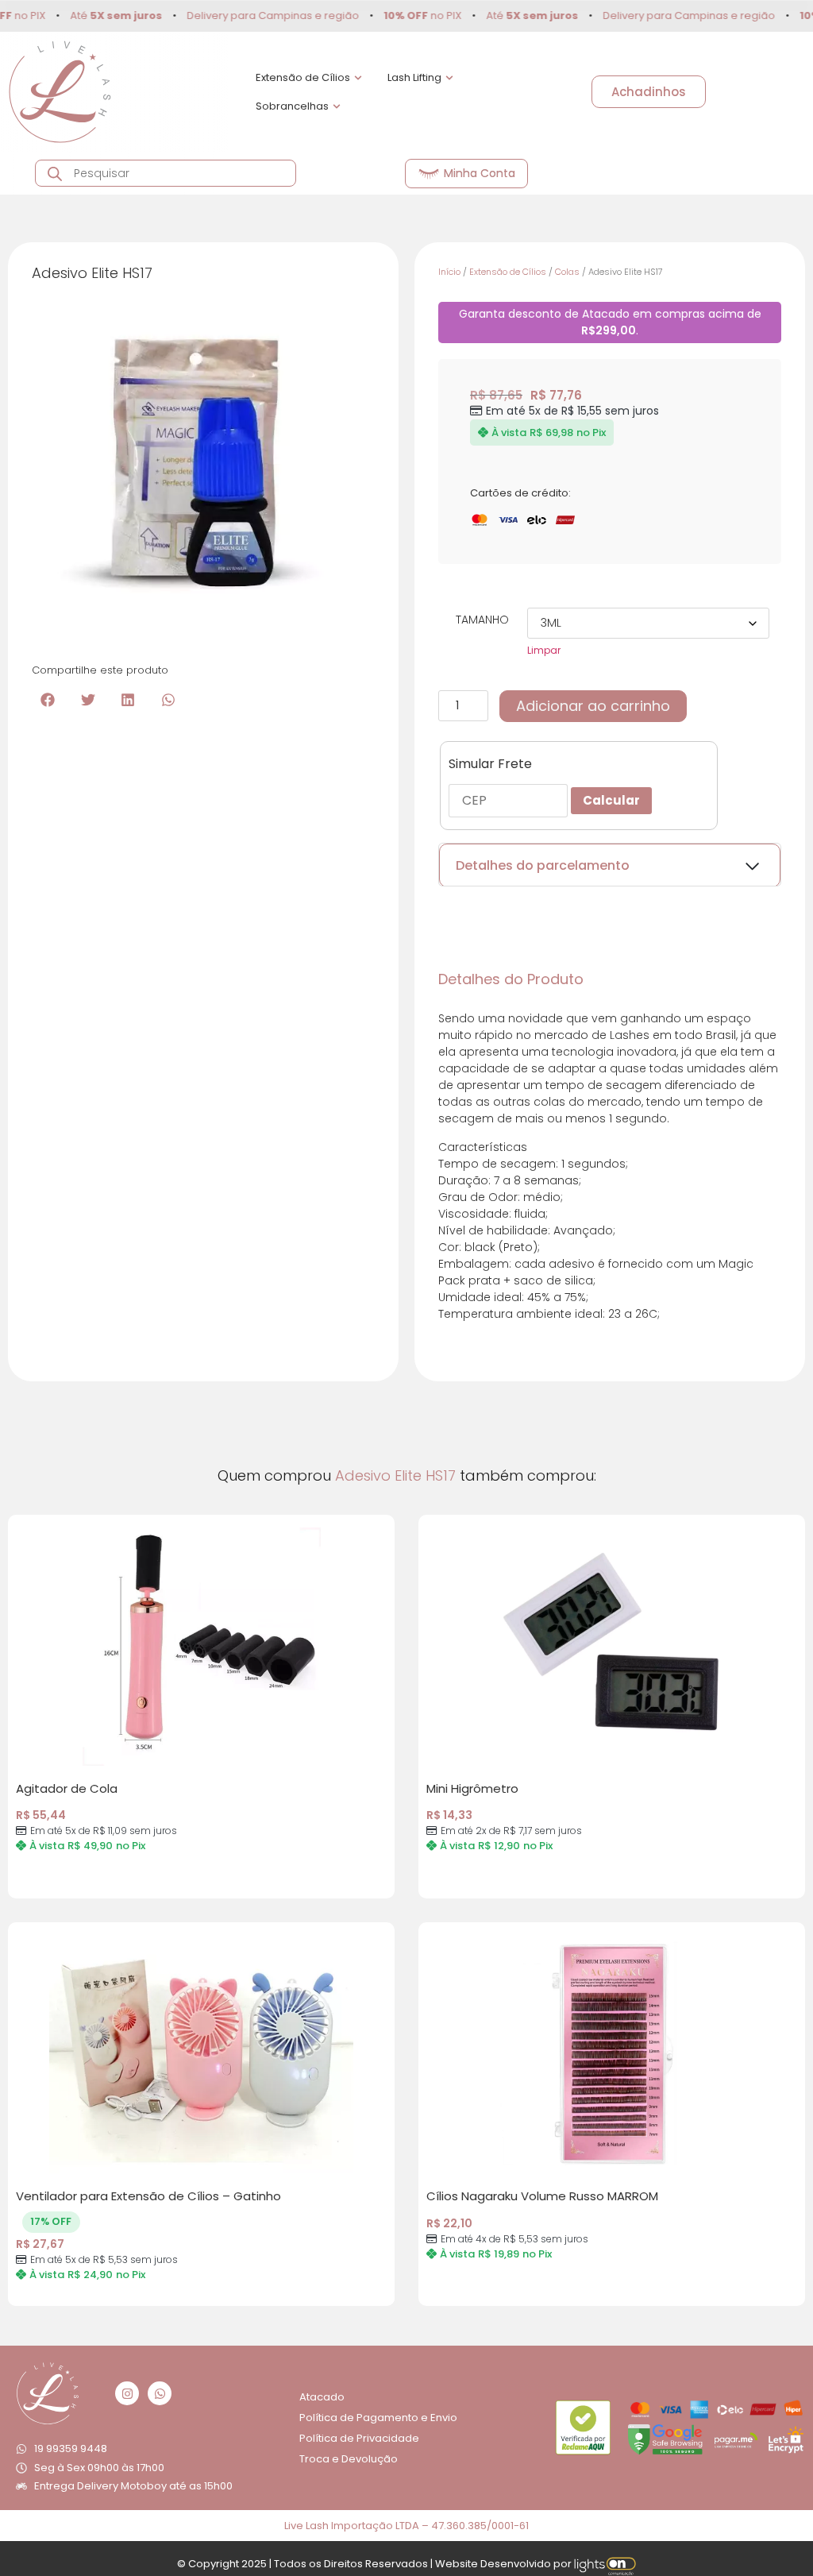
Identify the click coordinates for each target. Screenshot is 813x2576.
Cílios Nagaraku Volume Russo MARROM (542, 2196)
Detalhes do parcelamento (543, 865)
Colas (567, 272)
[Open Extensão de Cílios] (358, 78)
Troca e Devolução (349, 2459)
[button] (48, 699)
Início (449, 272)
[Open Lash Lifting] (449, 78)
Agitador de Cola (67, 1788)
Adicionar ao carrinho (593, 706)
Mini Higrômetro (472, 1788)
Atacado (322, 2397)
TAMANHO (482, 620)
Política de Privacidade (359, 2438)
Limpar (544, 650)
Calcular (611, 800)
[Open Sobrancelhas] (337, 106)
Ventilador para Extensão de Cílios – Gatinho (148, 2196)
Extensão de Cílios (508, 272)
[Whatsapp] (160, 2393)
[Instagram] (127, 2393)
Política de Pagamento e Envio (378, 2418)
